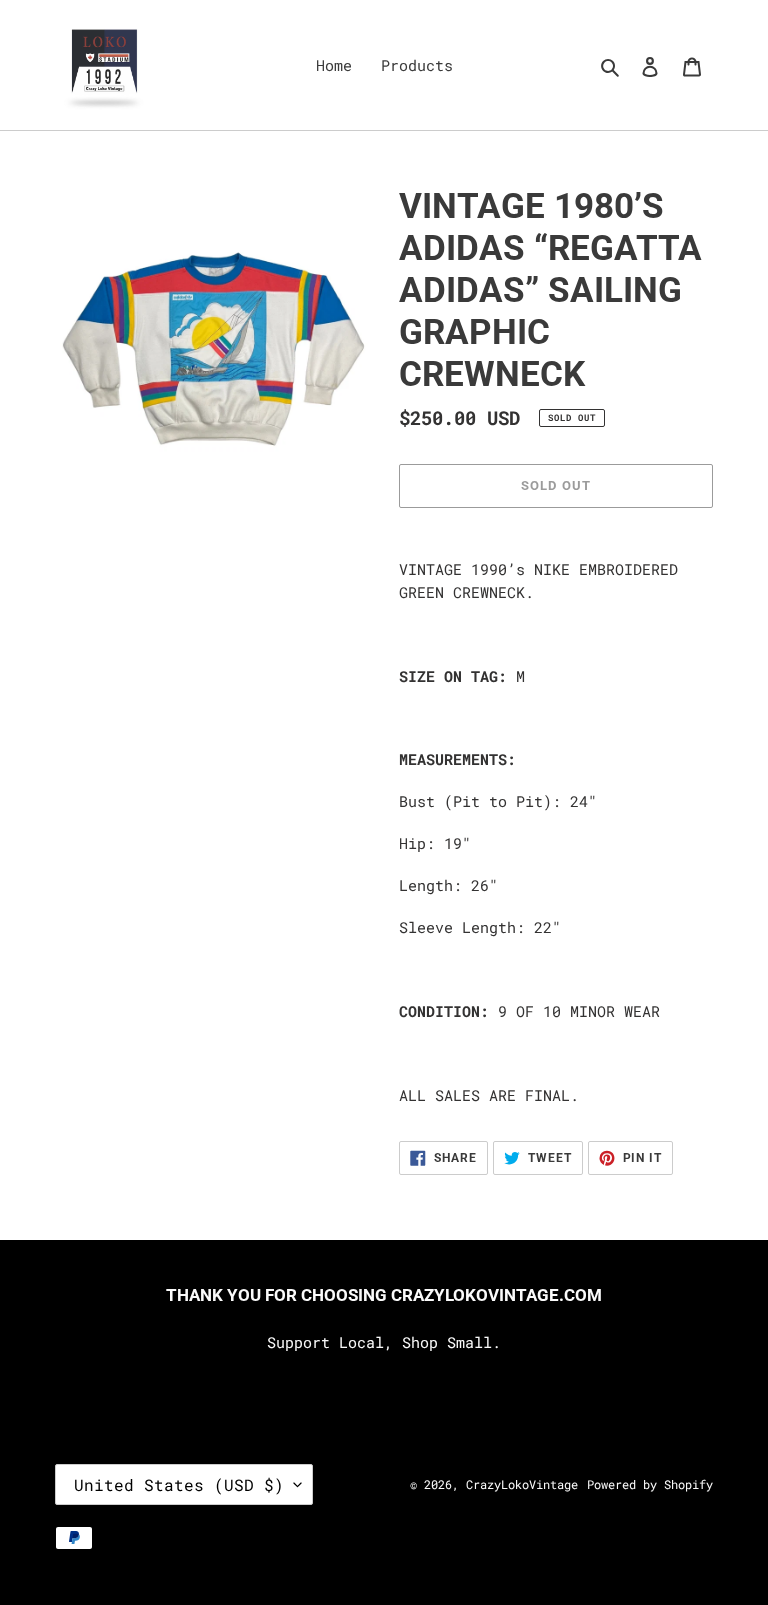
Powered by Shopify (650, 1484)
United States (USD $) (179, 1484)
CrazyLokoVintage (522, 1484)
